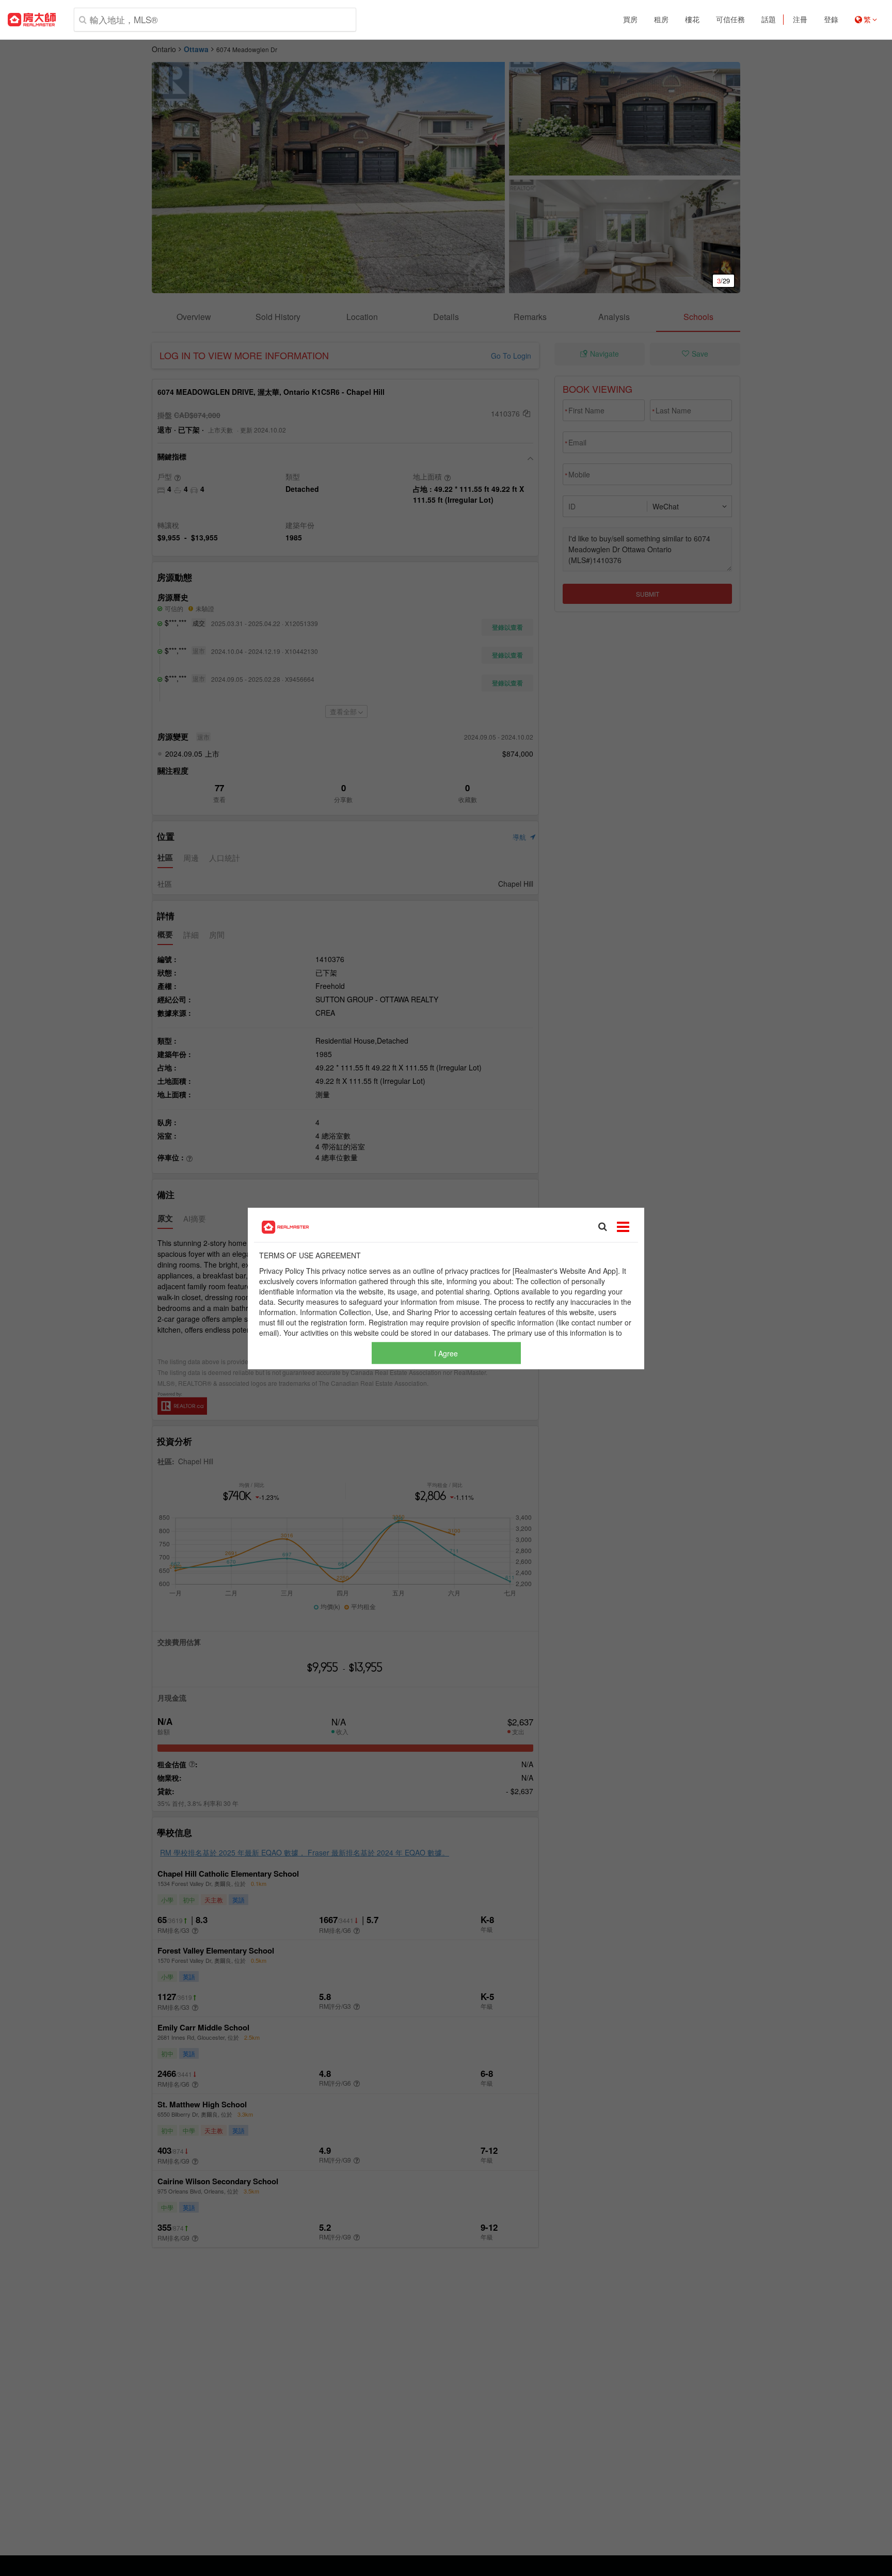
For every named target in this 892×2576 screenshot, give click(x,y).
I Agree (446, 1353)
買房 (630, 20)
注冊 (800, 20)
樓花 (692, 20)
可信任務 (730, 20)
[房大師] (32, 20)
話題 (769, 20)
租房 (661, 20)
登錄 (831, 20)
